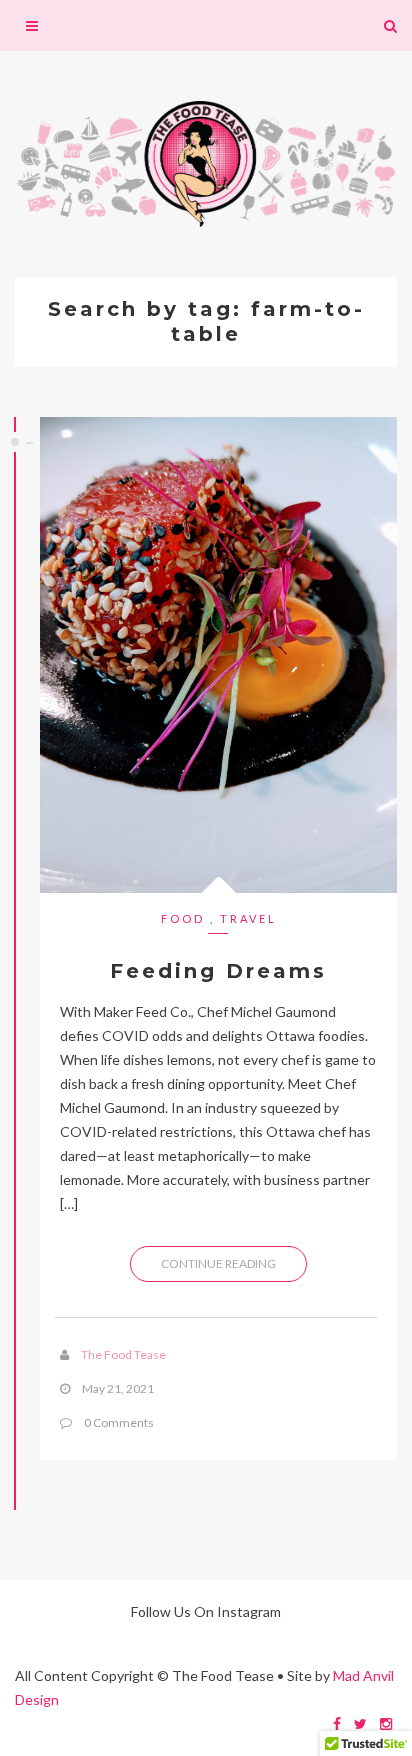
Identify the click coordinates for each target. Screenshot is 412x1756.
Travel (248, 918)
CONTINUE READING (218, 1263)
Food (183, 918)
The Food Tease (123, 1354)
